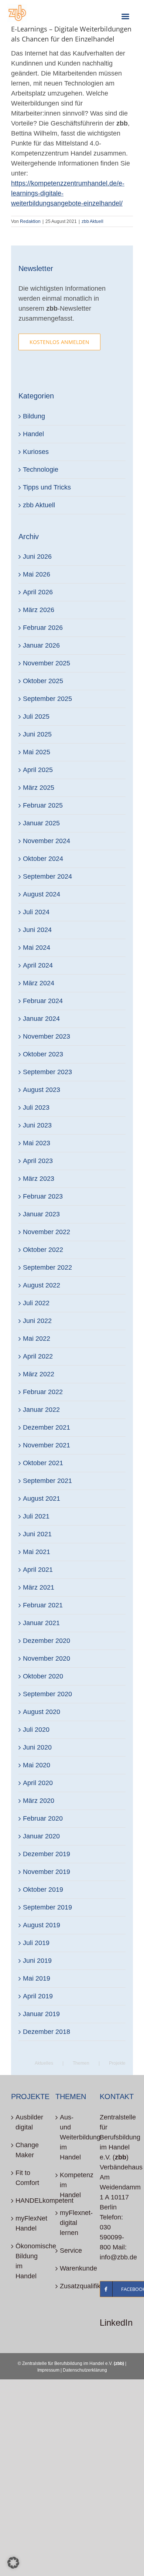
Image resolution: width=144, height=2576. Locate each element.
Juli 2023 (36, 1107)
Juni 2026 (37, 557)
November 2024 (47, 841)
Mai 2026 (37, 574)
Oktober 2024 (43, 859)
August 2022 (42, 1285)
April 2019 (38, 1996)
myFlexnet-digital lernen (72, 2223)
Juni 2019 (37, 1961)
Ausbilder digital (28, 2122)
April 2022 (38, 1356)
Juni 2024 (37, 930)
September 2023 (47, 1072)
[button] (13, 2563)
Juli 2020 (36, 1730)
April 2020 (38, 1783)
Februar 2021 (43, 1605)
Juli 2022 (36, 1303)
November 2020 (47, 1658)
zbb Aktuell (92, 221)
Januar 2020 (41, 1836)
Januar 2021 (41, 1623)
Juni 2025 (37, 734)
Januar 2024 (41, 1019)
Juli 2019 (36, 1943)
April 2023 (38, 1161)
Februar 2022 (43, 1392)
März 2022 (39, 1374)
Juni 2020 (37, 1747)
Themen (81, 2063)
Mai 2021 (37, 1552)
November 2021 (47, 1445)
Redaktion (30, 221)
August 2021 (42, 1499)
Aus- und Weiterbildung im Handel (72, 2137)
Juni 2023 (37, 1125)
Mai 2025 (37, 752)
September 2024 (47, 876)
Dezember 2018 (47, 2032)
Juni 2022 (37, 1321)
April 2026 (38, 592)
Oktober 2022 (43, 1250)
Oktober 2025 (43, 681)
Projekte (117, 2063)
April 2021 (38, 1570)
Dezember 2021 (47, 1427)
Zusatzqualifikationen (72, 2286)
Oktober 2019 (43, 1890)
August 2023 (42, 1090)
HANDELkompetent (28, 2201)
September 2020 (47, 1694)
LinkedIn (116, 2323)
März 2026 (39, 610)
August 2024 (42, 894)
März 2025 (39, 788)
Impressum (48, 2370)
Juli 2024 (36, 912)
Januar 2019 (41, 2014)
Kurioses (36, 452)
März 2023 (39, 1179)
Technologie (41, 470)
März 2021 (39, 1587)
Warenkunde (72, 2268)
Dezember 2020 (47, 1641)
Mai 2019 (37, 1978)
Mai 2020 (37, 1765)
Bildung (34, 416)
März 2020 (39, 1801)
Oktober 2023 (43, 1054)
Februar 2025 (43, 805)
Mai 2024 (37, 948)
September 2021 (47, 1481)
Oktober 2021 (43, 1463)
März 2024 (39, 983)
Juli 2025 (36, 716)
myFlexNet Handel (28, 2223)
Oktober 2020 (43, 1676)
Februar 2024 (43, 1001)
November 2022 (47, 1232)
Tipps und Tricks (47, 487)
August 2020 (42, 1712)
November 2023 (47, 1036)
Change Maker (27, 2150)
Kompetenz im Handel (72, 2185)
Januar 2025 (41, 823)
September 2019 (47, 1907)
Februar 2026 (43, 628)
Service (71, 2251)
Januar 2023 (41, 1214)
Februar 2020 (43, 1818)
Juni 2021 (37, 1534)
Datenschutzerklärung (85, 2370)
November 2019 (47, 1872)
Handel (33, 434)
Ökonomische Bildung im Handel (28, 2261)
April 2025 (38, 770)
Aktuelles (44, 2063)
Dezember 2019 (47, 1854)
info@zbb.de (118, 2257)
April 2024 (38, 965)
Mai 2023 (37, 1143)
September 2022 (47, 1267)
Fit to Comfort (27, 2178)
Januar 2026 (41, 645)
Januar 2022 (41, 1410)
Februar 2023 (43, 1196)
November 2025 (47, 663)
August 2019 (42, 1925)
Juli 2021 (36, 1516)
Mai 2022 (37, 1339)
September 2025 (47, 699)
